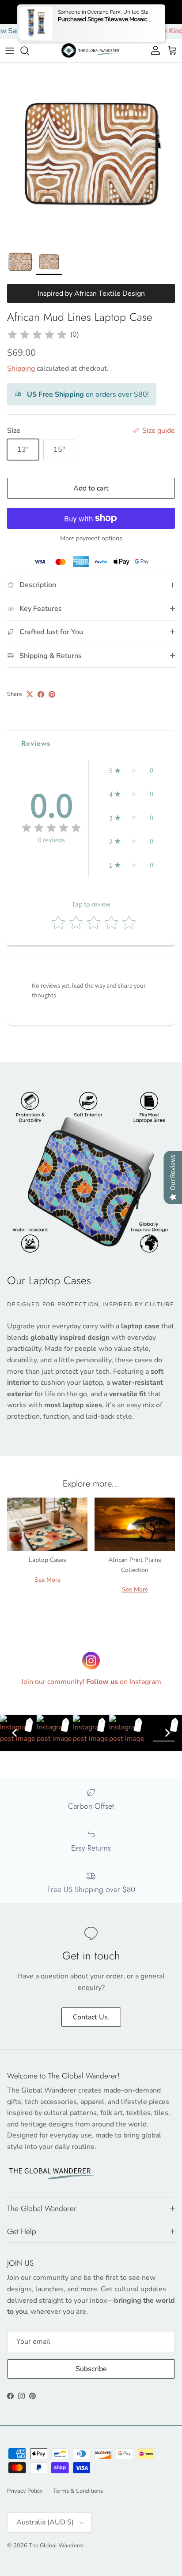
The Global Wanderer (57, 2546)
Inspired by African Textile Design (91, 294)
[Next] (167, 1733)
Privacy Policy (25, 2491)
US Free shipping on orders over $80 (91, 11)
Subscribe (91, 2369)
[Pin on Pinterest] (52, 694)
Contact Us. (91, 2017)
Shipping (21, 368)
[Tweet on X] (30, 694)
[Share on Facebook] (41, 694)
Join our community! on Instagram (91, 1682)
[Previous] (15, 1733)
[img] (37, 335)
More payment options (91, 539)
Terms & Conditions (78, 2491)
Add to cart (91, 488)
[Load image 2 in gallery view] (91, 153)
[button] (131, 770)
